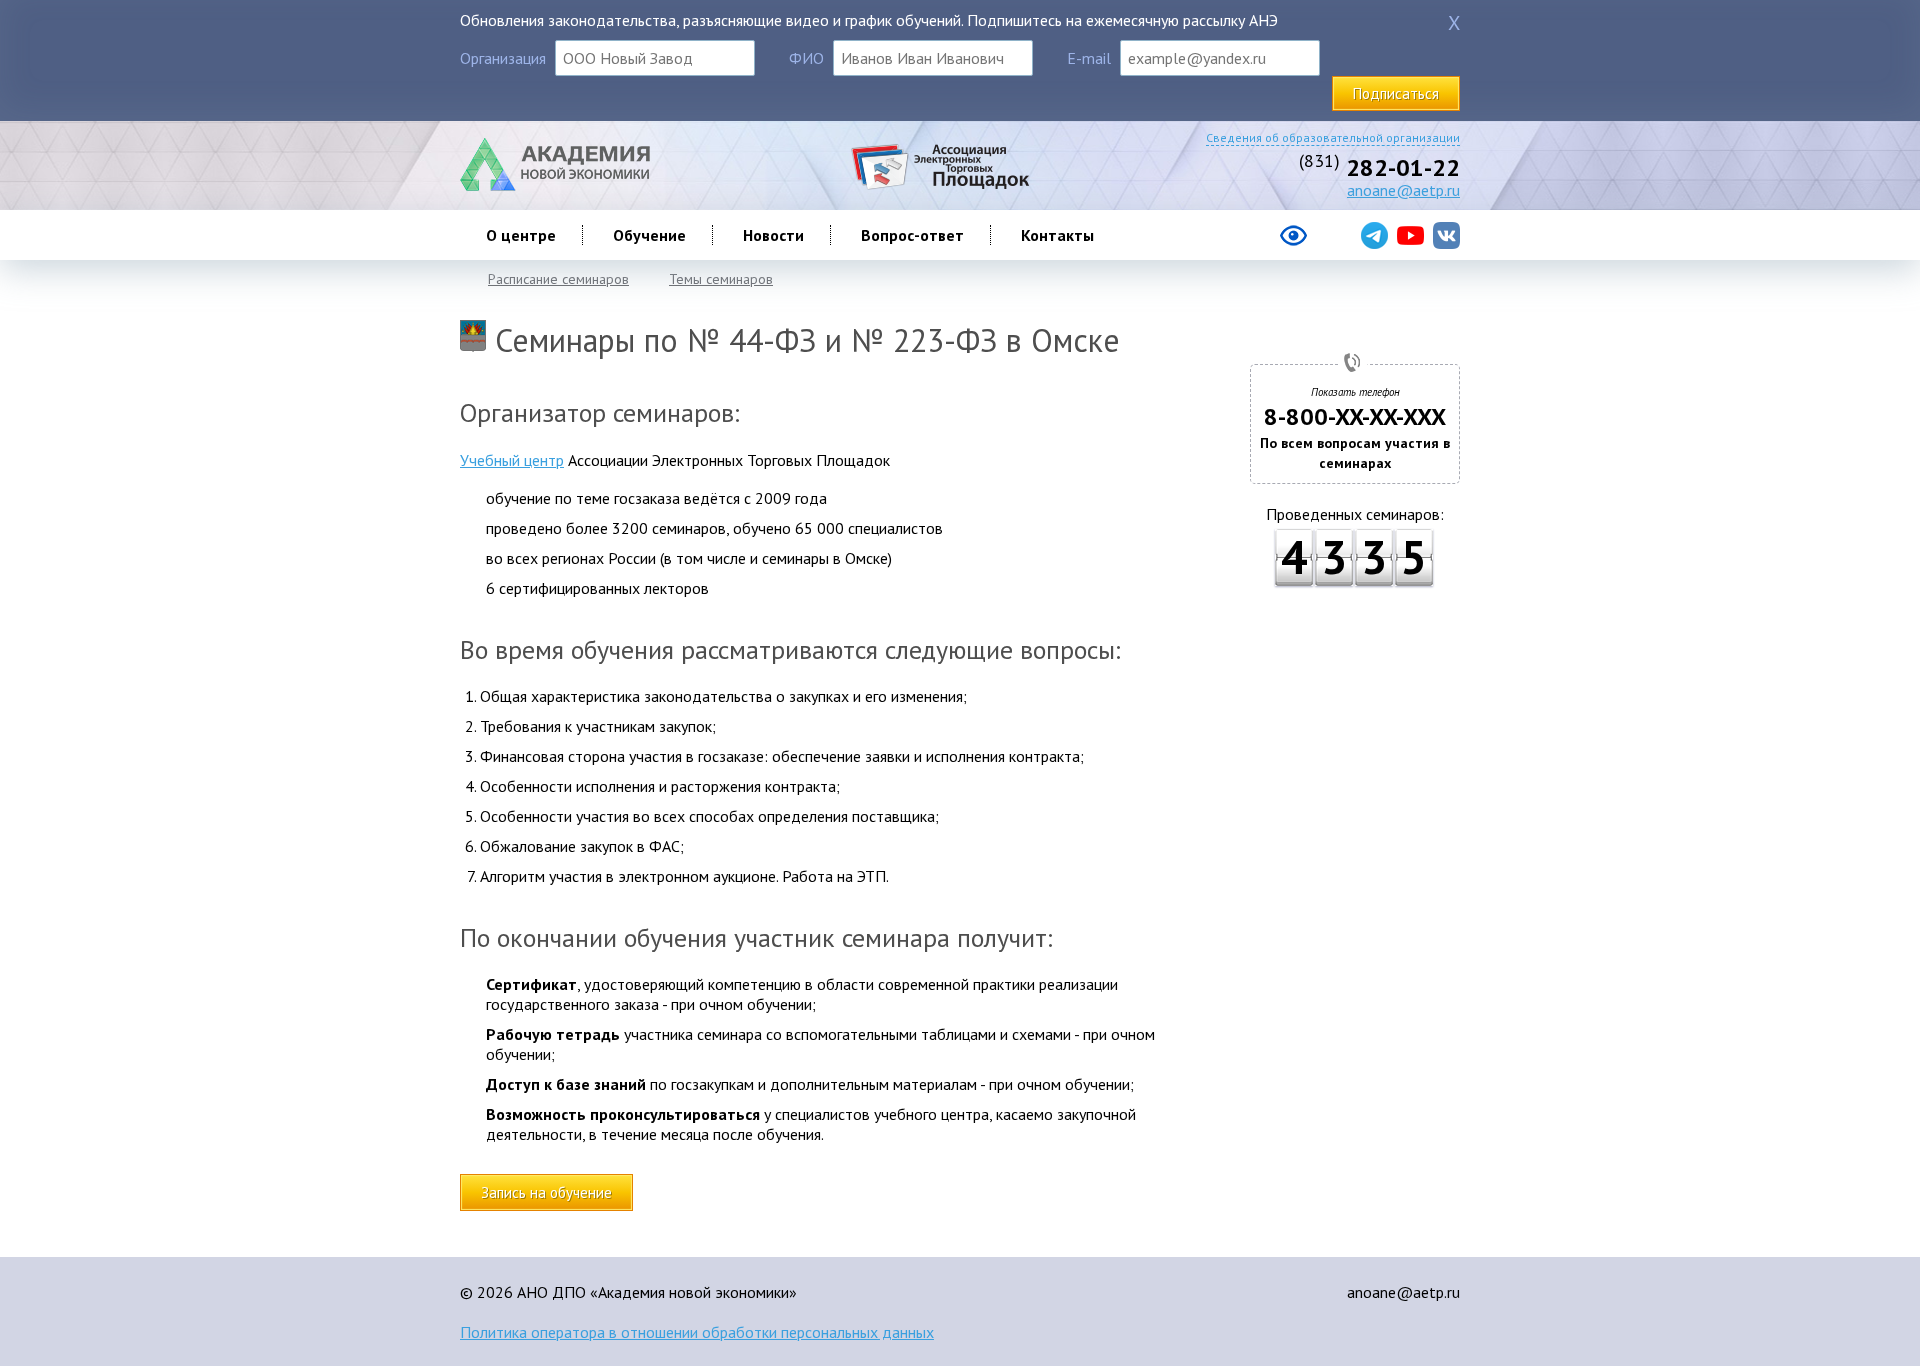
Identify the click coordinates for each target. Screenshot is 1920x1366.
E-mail (1089, 58)
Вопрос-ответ (912, 235)
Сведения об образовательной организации (1333, 137)
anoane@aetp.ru (1403, 190)
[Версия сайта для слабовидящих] (1213, 243)
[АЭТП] (939, 185)
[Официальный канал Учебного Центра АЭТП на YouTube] (1410, 235)
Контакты (1057, 235)
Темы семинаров (721, 279)
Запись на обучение (546, 1192)
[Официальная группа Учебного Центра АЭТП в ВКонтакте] (1446, 235)
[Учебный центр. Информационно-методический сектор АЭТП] (555, 185)
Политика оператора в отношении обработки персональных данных (697, 1332)
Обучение (649, 235)
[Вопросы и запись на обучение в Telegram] (1374, 235)
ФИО (806, 58)
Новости (773, 235)
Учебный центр (512, 460)
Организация (503, 58)
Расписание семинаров (558, 279)
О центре (521, 235)
